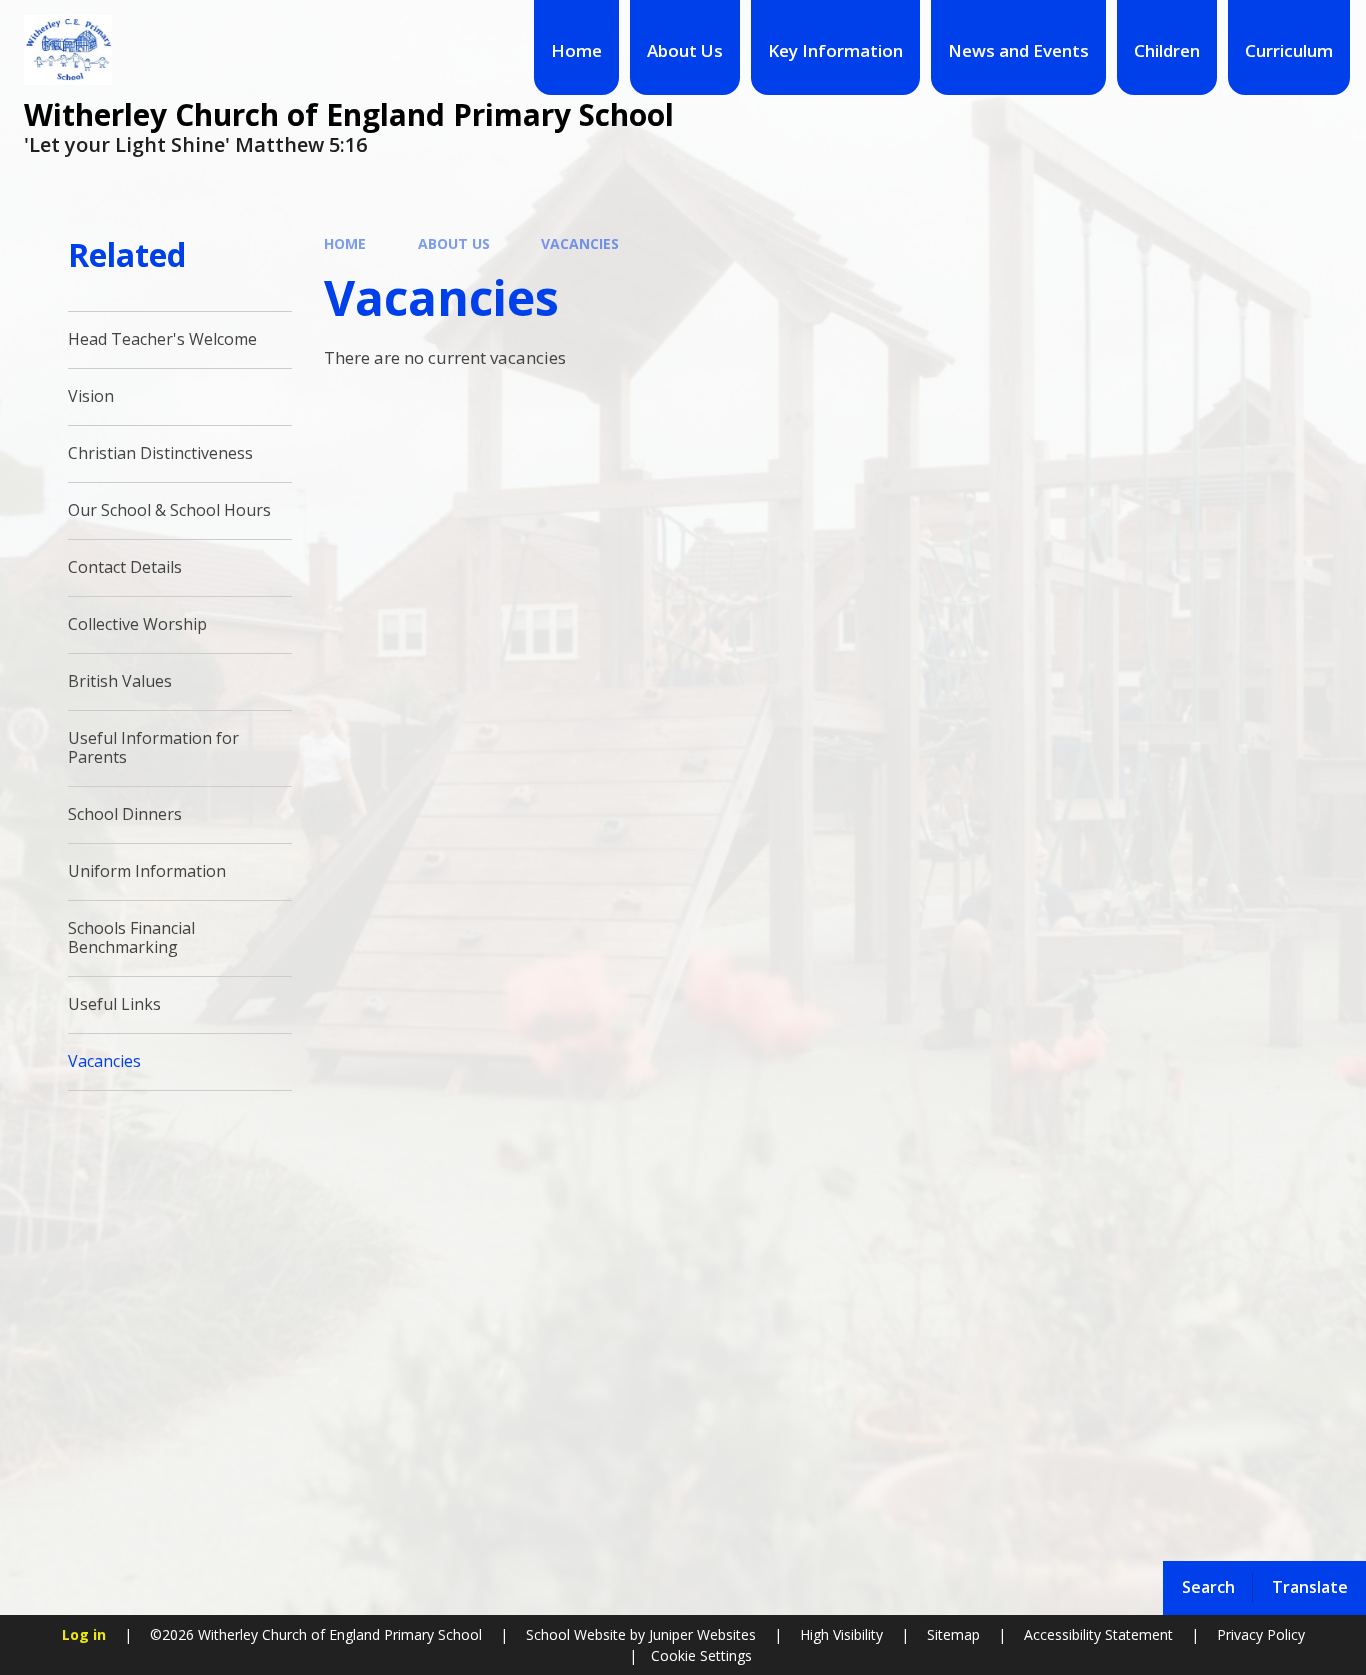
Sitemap (953, 1634)
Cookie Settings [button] (701, 1655)
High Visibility (841, 1634)
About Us (454, 243)
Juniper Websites (700, 1634)
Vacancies (580, 243)
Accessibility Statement (1098, 1634)
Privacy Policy (1261, 1634)
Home (345, 243)
